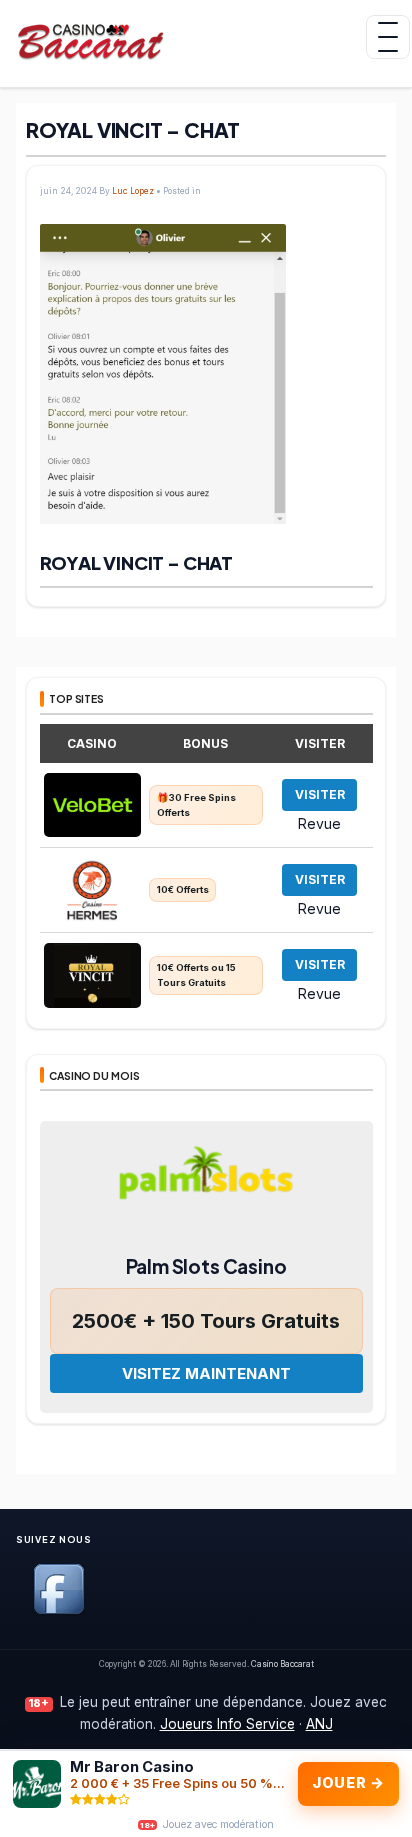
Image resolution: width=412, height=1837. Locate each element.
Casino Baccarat (282, 1664)
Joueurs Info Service (227, 1724)
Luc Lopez (133, 191)
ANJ (319, 1724)
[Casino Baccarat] (102, 40)
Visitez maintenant (206, 1373)
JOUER (348, 1783)
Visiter (320, 794)
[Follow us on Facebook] (59, 1610)
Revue (319, 823)
